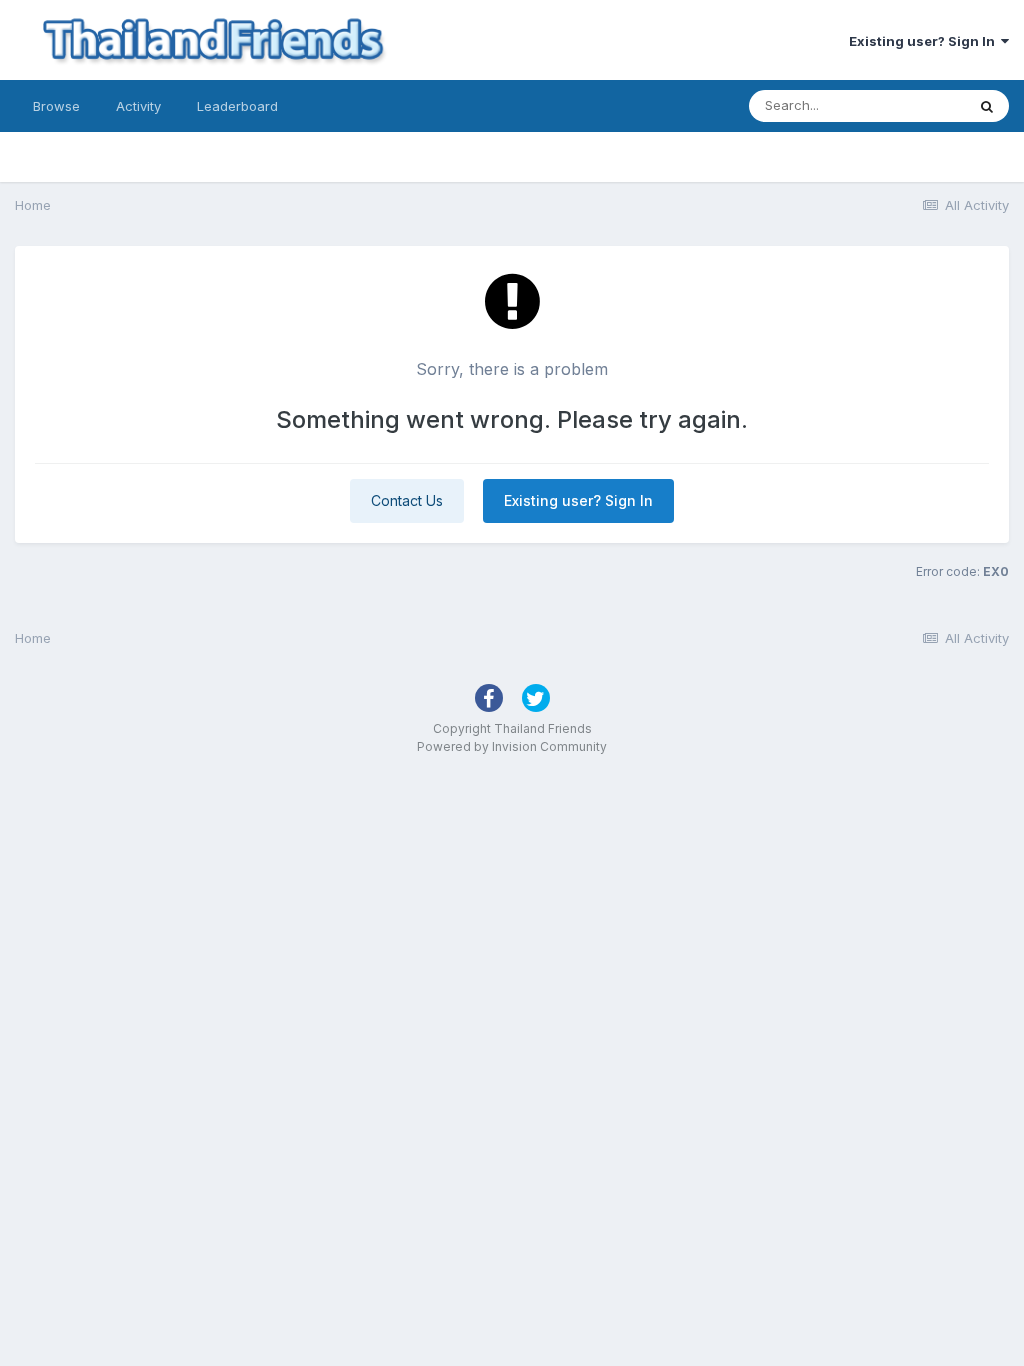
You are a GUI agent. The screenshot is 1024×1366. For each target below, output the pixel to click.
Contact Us (407, 500)
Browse (56, 106)
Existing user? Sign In (925, 41)
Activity (138, 106)
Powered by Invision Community (512, 746)
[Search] (987, 106)
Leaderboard (237, 106)
